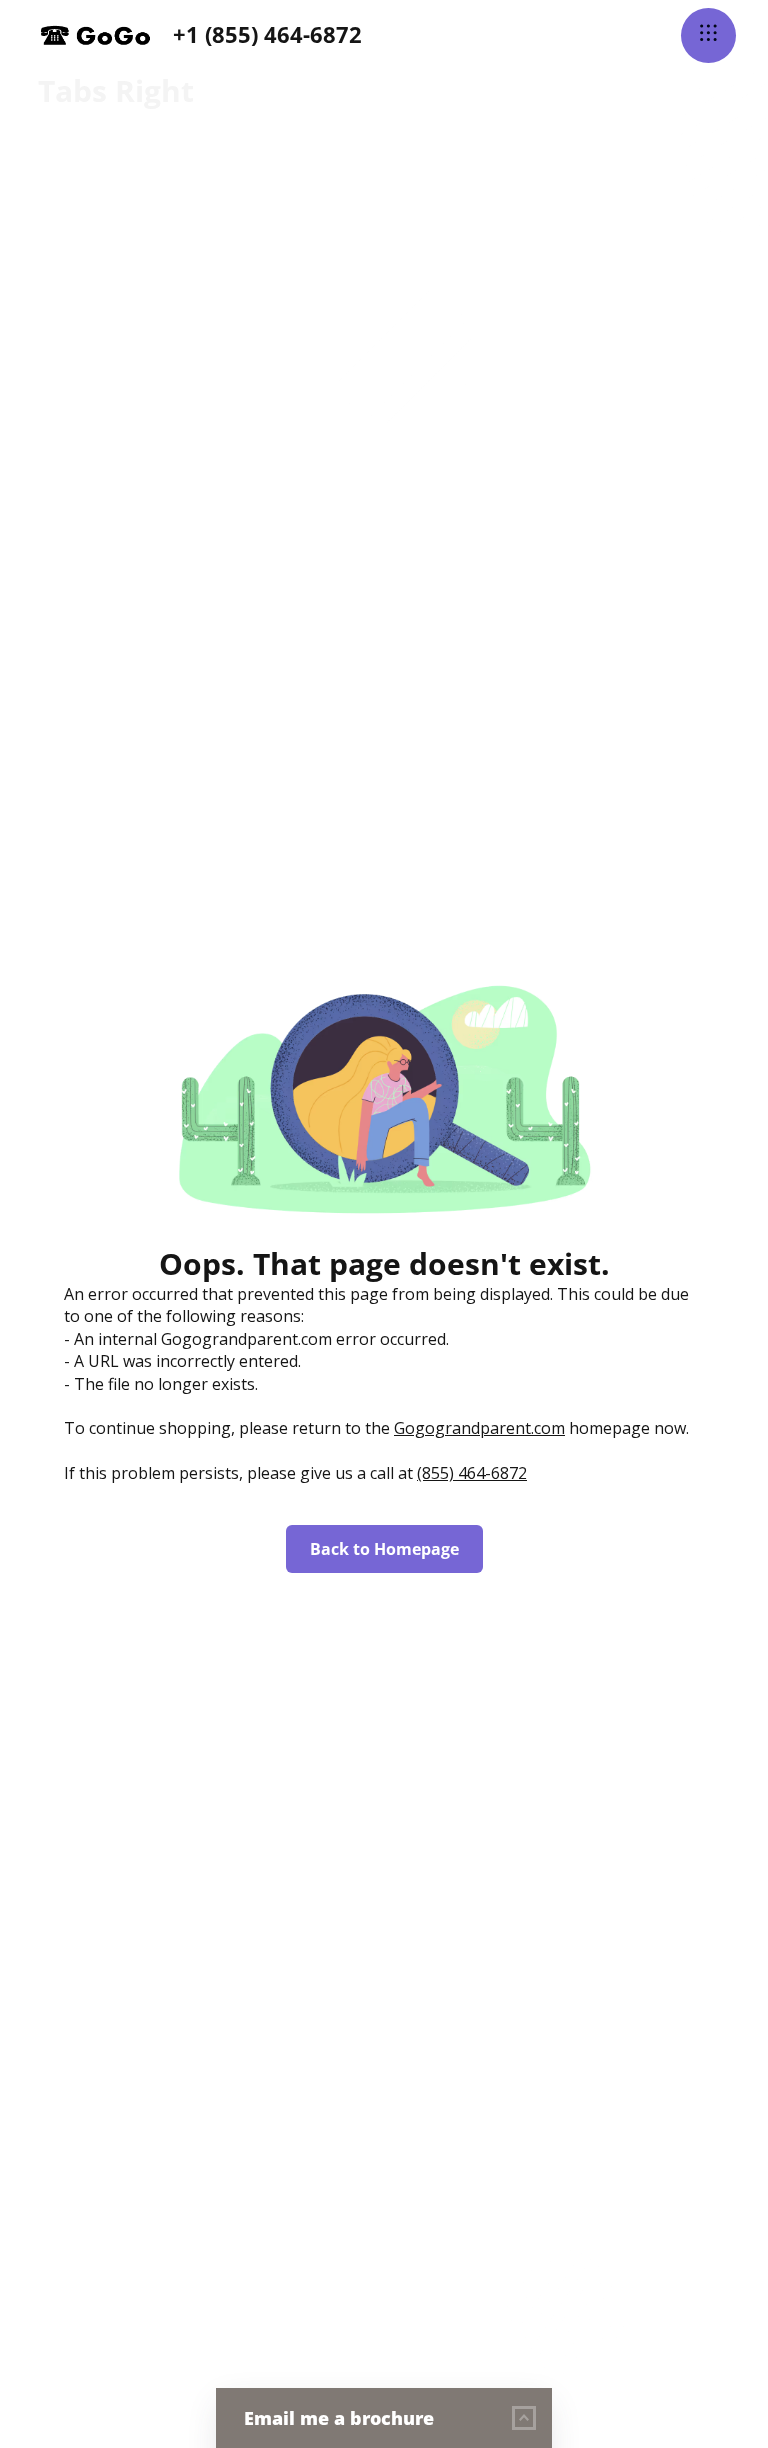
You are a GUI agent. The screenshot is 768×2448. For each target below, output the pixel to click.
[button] (708, 35)
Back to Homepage (384, 1549)
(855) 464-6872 (472, 1473)
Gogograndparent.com (479, 1428)
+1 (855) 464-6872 (267, 34)
